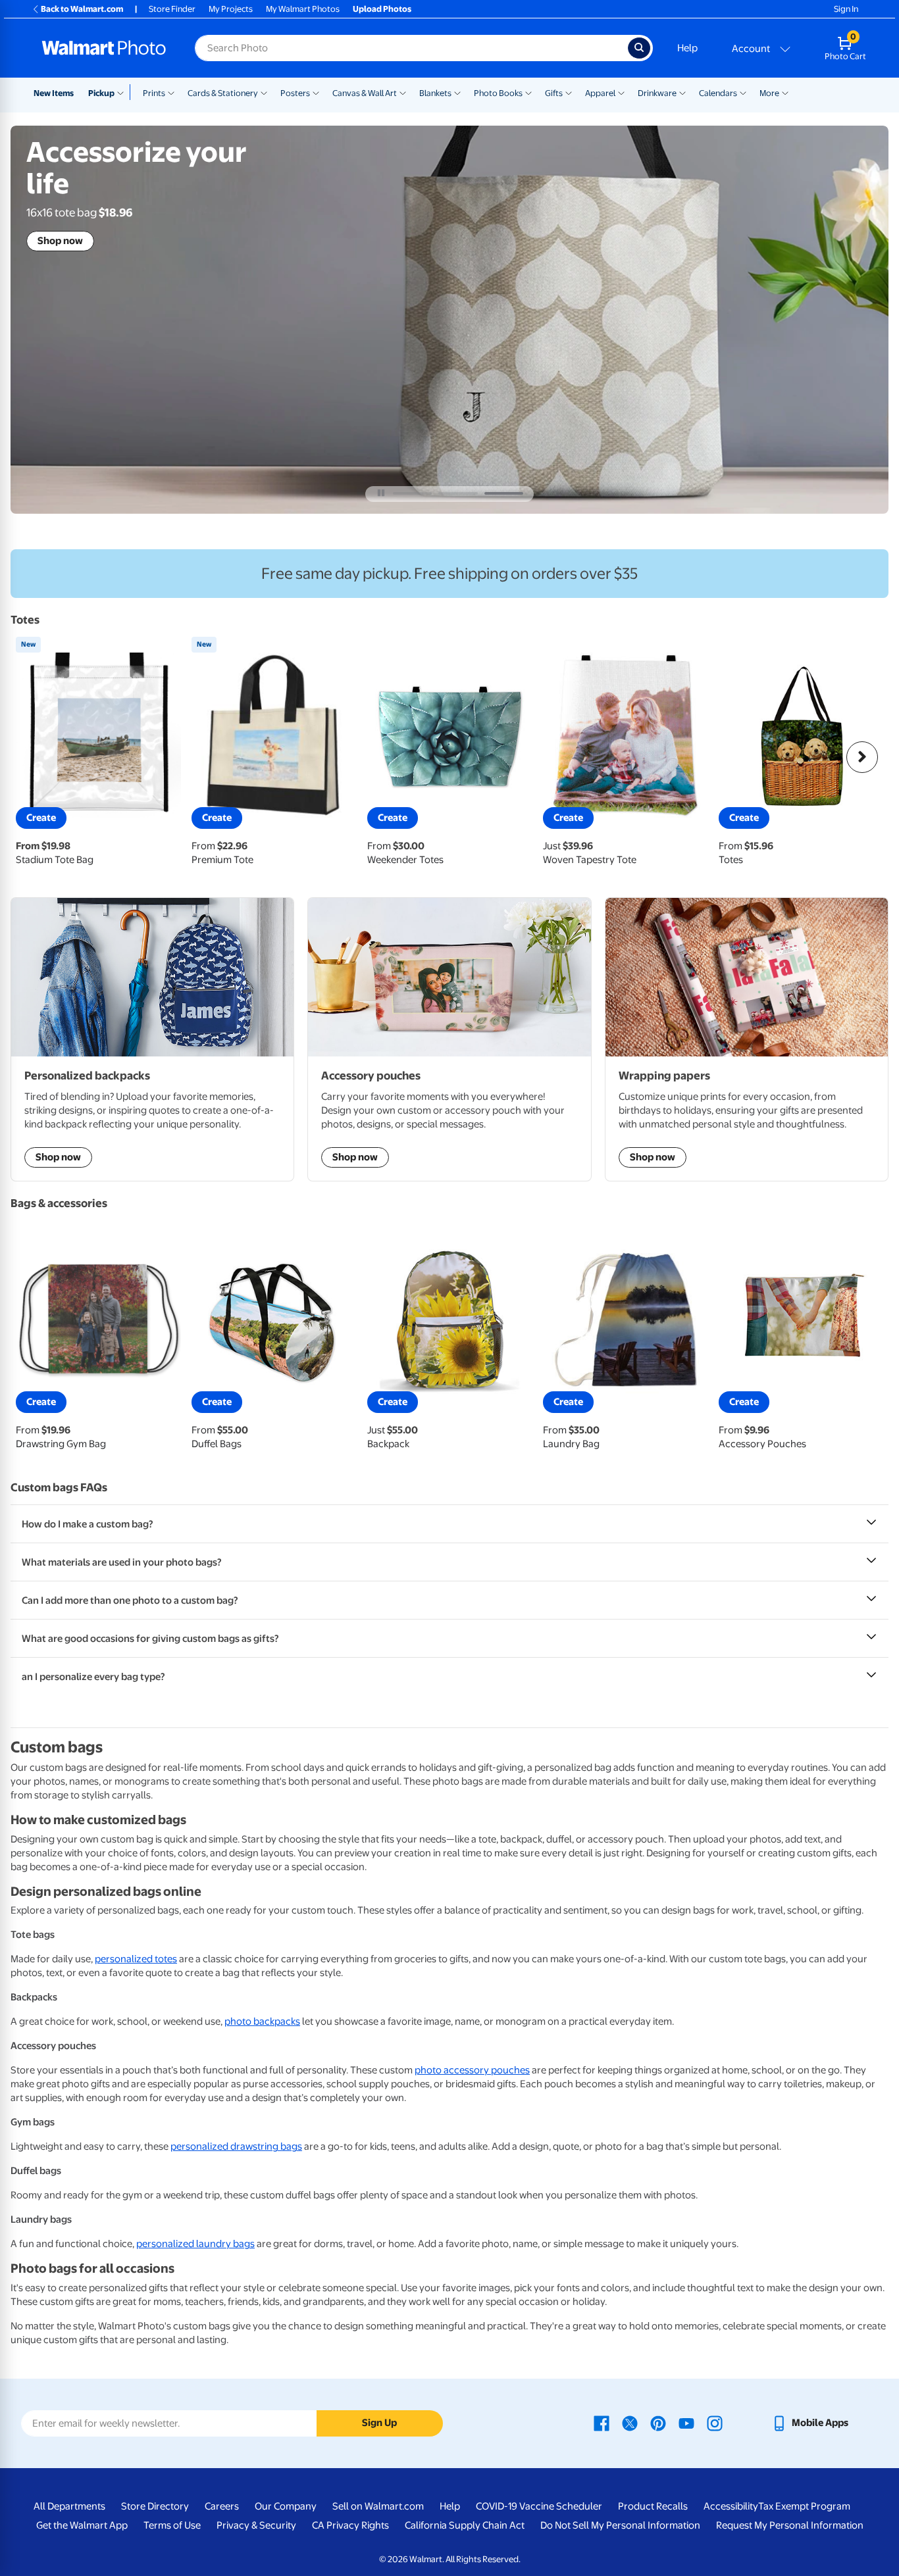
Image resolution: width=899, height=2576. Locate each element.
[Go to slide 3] (504, 493)
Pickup (101, 93)
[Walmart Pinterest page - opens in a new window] (658, 2423)
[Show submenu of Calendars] (743, 92)
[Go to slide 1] (412, 493)
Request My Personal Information (790, 2525)
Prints (154, 93)
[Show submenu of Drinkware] (682, 92)
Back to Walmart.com (82, 9)
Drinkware (657, 93)
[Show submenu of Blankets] (457, 92)
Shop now (60, 241)
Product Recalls (653, 2506)
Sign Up (379, 2423)
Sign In (846, 9)
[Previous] (37, 757)
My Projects (231, 9)
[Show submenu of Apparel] (621, 92)
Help (687, 48)
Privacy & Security (256, 2525)
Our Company (286, 2506)
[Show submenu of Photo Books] (528, 92)
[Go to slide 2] (458, 493)
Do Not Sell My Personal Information (620, 2525)
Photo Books (498, 93)
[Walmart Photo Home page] (104, 48)
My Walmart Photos (303, 9)
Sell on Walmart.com (378, 2506)
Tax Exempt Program (804, 2506)
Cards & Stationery (223, 93)
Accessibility (731, 2506)
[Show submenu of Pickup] (123, 92)
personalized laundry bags (195, 2244)
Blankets (435, 93)
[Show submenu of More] (785, 92)
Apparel (600, 93)
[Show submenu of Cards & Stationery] (264, 92)
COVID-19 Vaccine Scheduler (539, 2506)
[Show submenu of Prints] (171, 92)
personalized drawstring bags (236, 2146)
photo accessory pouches (472, 2070)
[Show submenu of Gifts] (569, 92)
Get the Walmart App (82, 2525)
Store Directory (155, 2506)
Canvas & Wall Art (365, 93)
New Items (54, 93)
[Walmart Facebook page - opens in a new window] (602, 2423)
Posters (295, 93)
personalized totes (136, 1959)
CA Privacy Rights (350, 2525)
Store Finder (172, 9)
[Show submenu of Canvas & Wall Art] (403, 92)
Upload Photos (382, 9)
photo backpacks (262, 2021)
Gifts (554, 93)
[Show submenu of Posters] (316, 92)
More (769, 93)
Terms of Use (172, 2525)
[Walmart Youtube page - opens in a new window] (686, 2423)
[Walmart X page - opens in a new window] (630, 2423)
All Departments (69, 2506)
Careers (222, 2506)
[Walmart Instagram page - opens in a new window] (715, 2423)
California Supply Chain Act (465, 2525)
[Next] (862, 757)
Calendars (718, 93)
